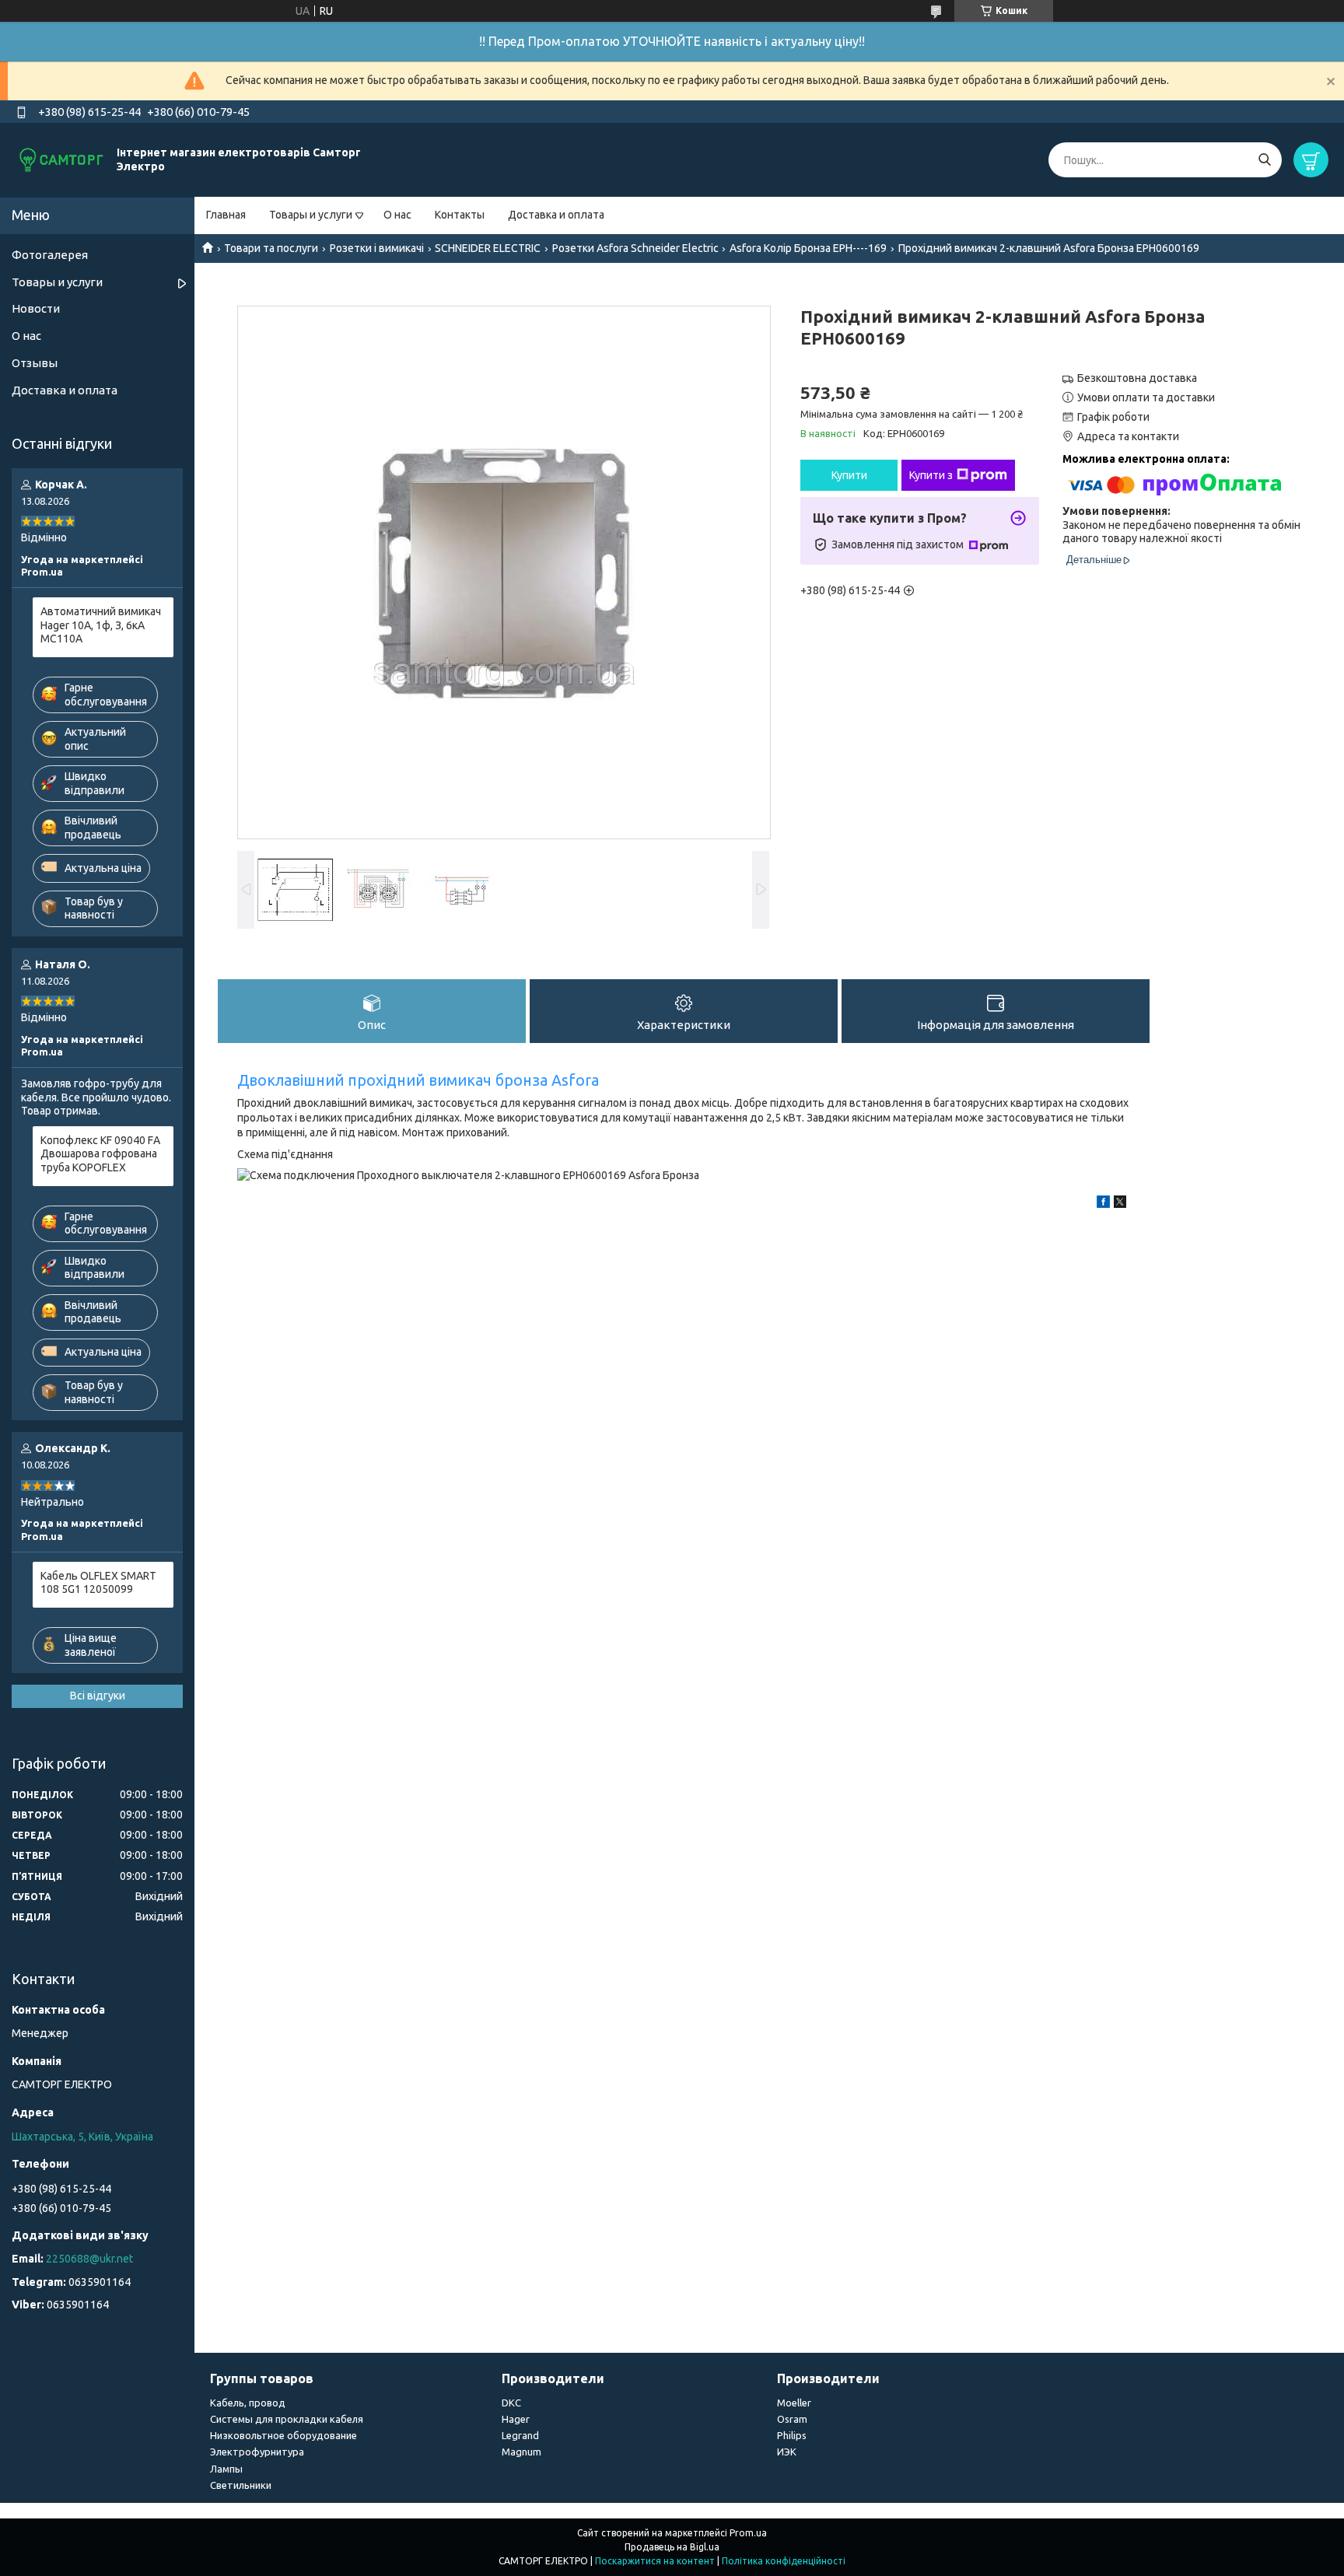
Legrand (520, 2435)
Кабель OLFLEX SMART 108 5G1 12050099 (98, 1583)
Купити (849, 475)
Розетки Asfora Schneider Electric (635, 248)
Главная (226, 215)
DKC (511, 2403)
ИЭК (787, 2452)
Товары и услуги (311, 215)
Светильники (241, 2485)
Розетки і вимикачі (377, 248)
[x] (1120, 1204)
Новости (36, 308)
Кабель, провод (248, 2403)
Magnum (521, 2452)
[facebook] (1103, 1204)
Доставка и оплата (556, 215)
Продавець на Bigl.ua (672, 2547)
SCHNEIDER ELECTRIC (488, 248)
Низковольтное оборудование (283, 2435)
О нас (397, 215)
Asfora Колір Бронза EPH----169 (808, 248)
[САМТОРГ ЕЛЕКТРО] (62, 159)
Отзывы (35, 363)
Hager (516, 2419)
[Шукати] (1264, 160)
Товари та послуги (271, 248)
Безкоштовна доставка (1137, 378)
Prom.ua (748, 2533)
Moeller (794, 2403)
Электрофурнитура (257, 2452)
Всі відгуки (98, 1696)
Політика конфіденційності (784, 2561)
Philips (792, 2435)
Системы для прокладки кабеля (287, 2419)
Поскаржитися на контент (655, 2561)
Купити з (931, 475)
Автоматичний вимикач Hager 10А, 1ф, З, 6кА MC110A (101, 625)
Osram (792, 2419)
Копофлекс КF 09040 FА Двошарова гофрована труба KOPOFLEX (100, 1154)
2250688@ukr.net (89, 2259)
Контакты (460, 215)
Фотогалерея (50, 255)
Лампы (226, 2469)
